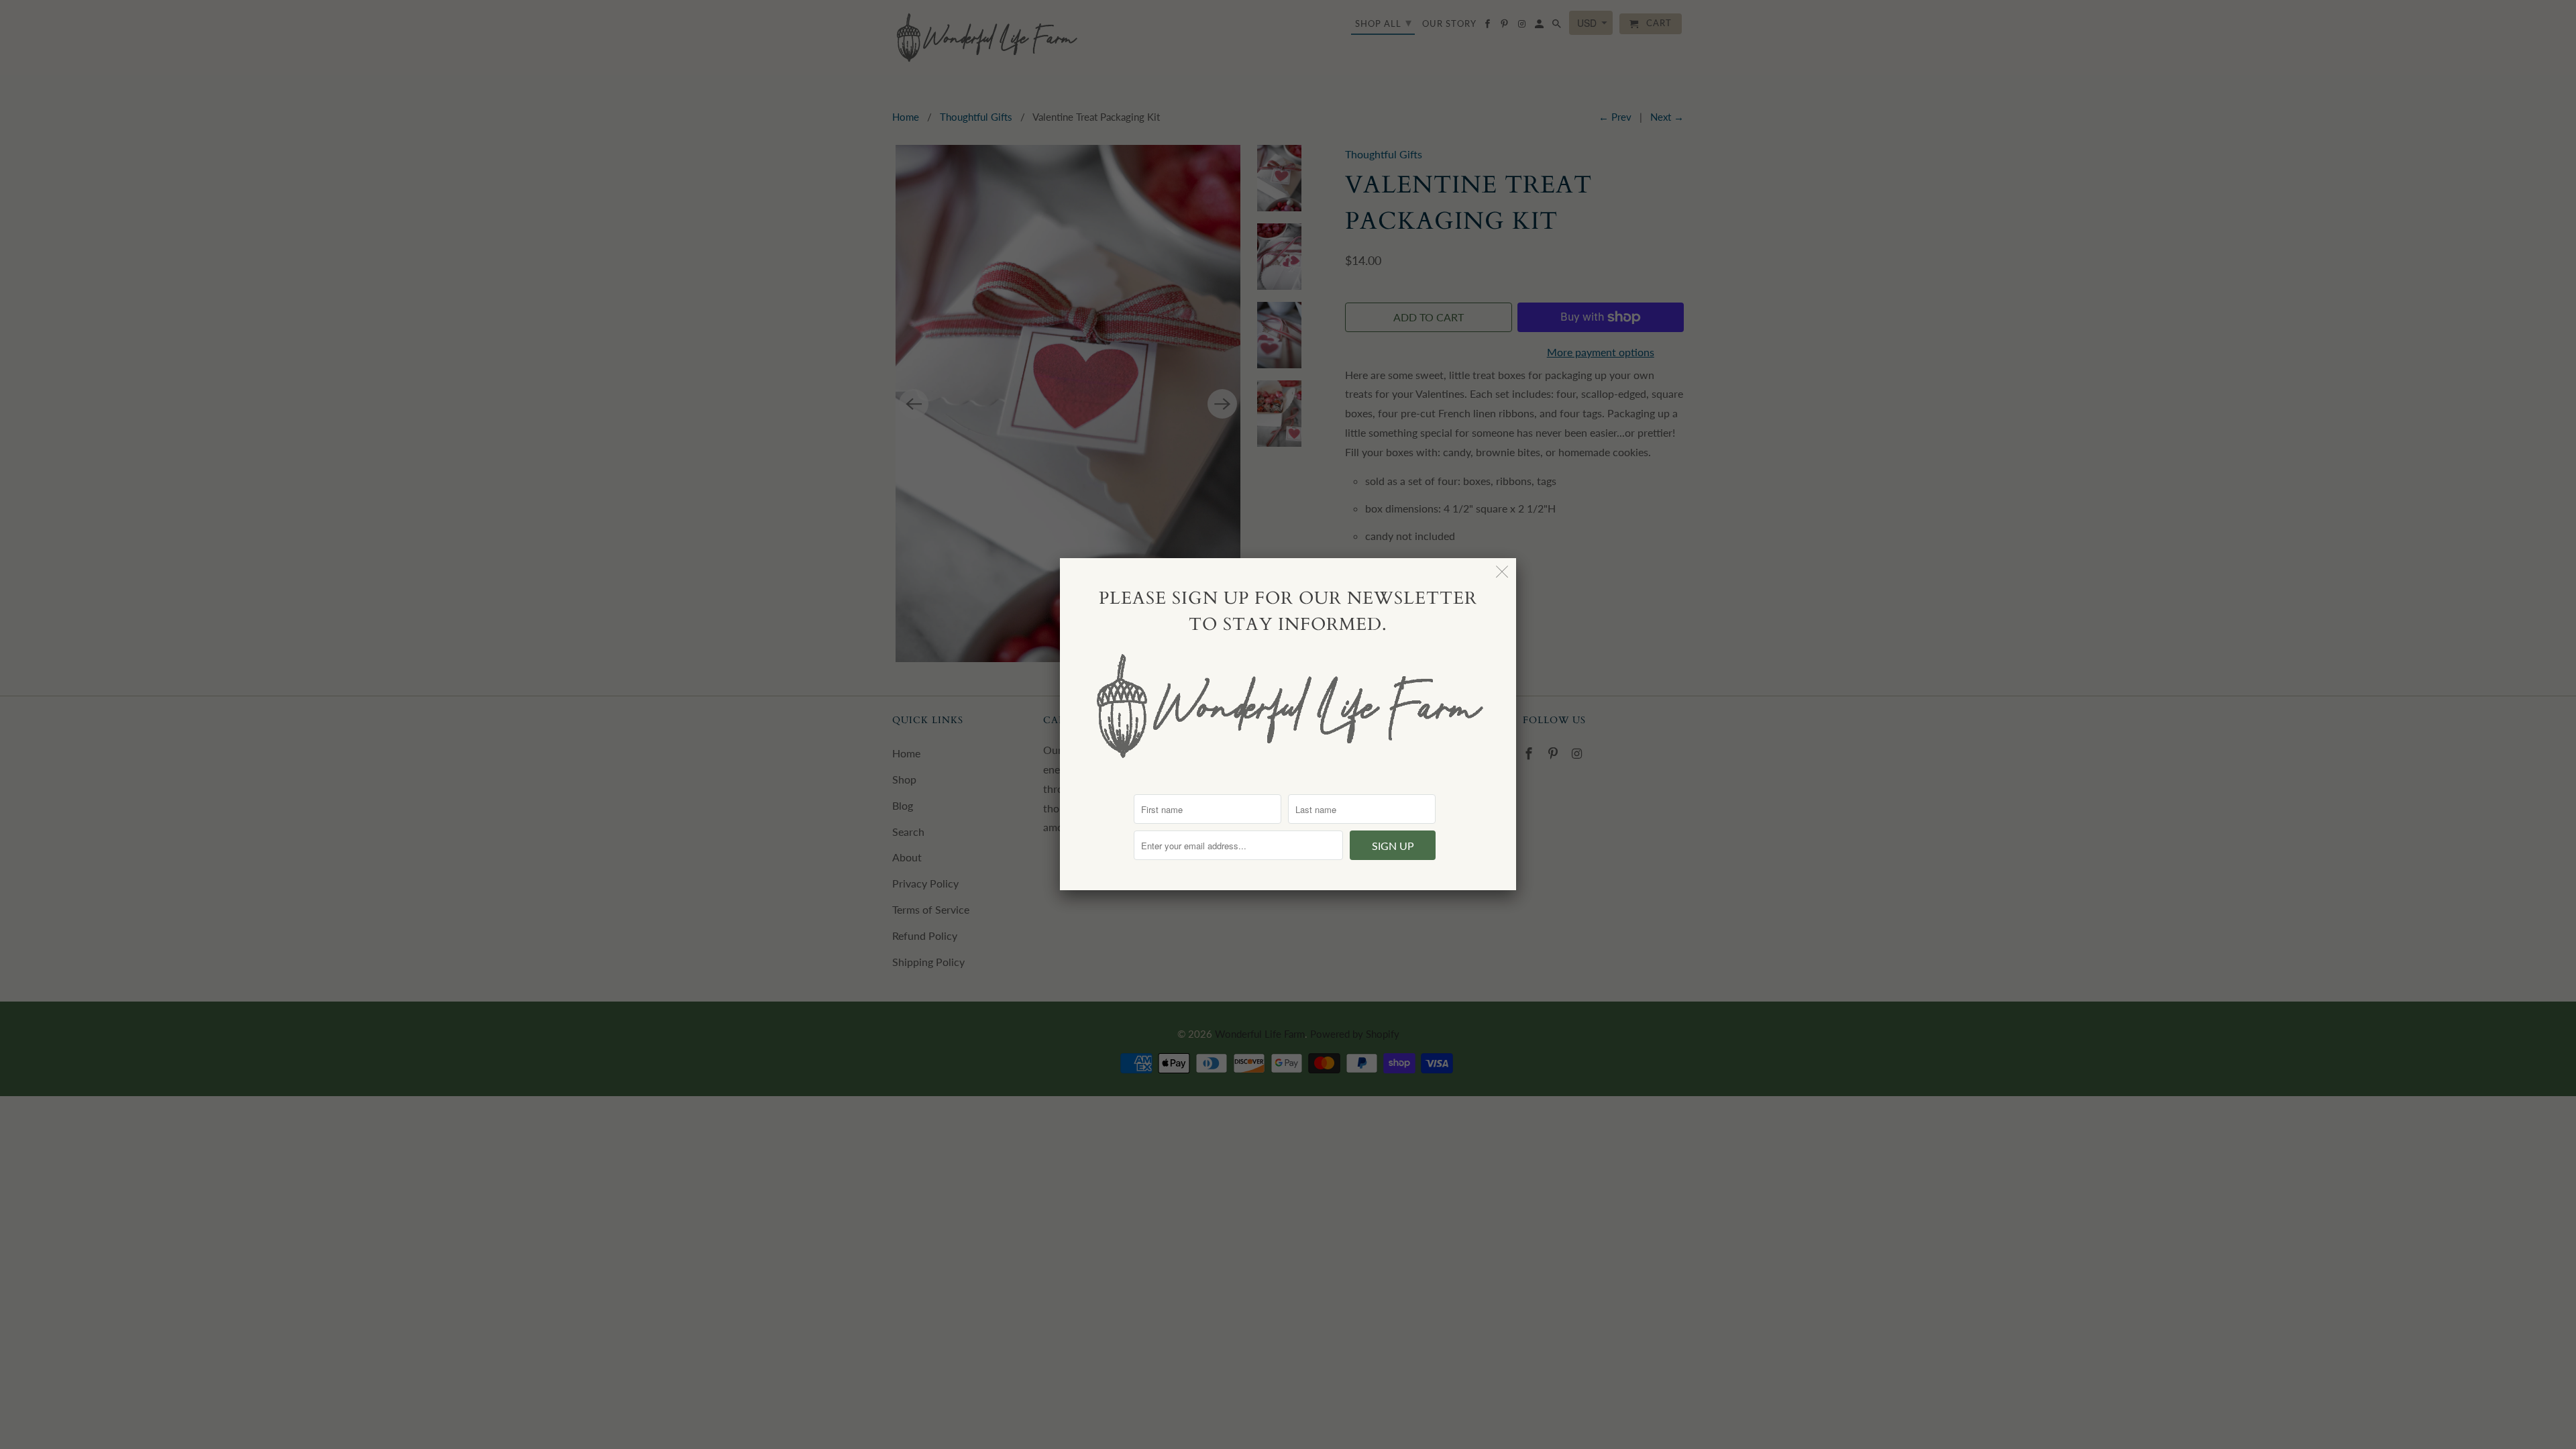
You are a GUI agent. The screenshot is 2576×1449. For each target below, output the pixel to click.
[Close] (1502, 572)
